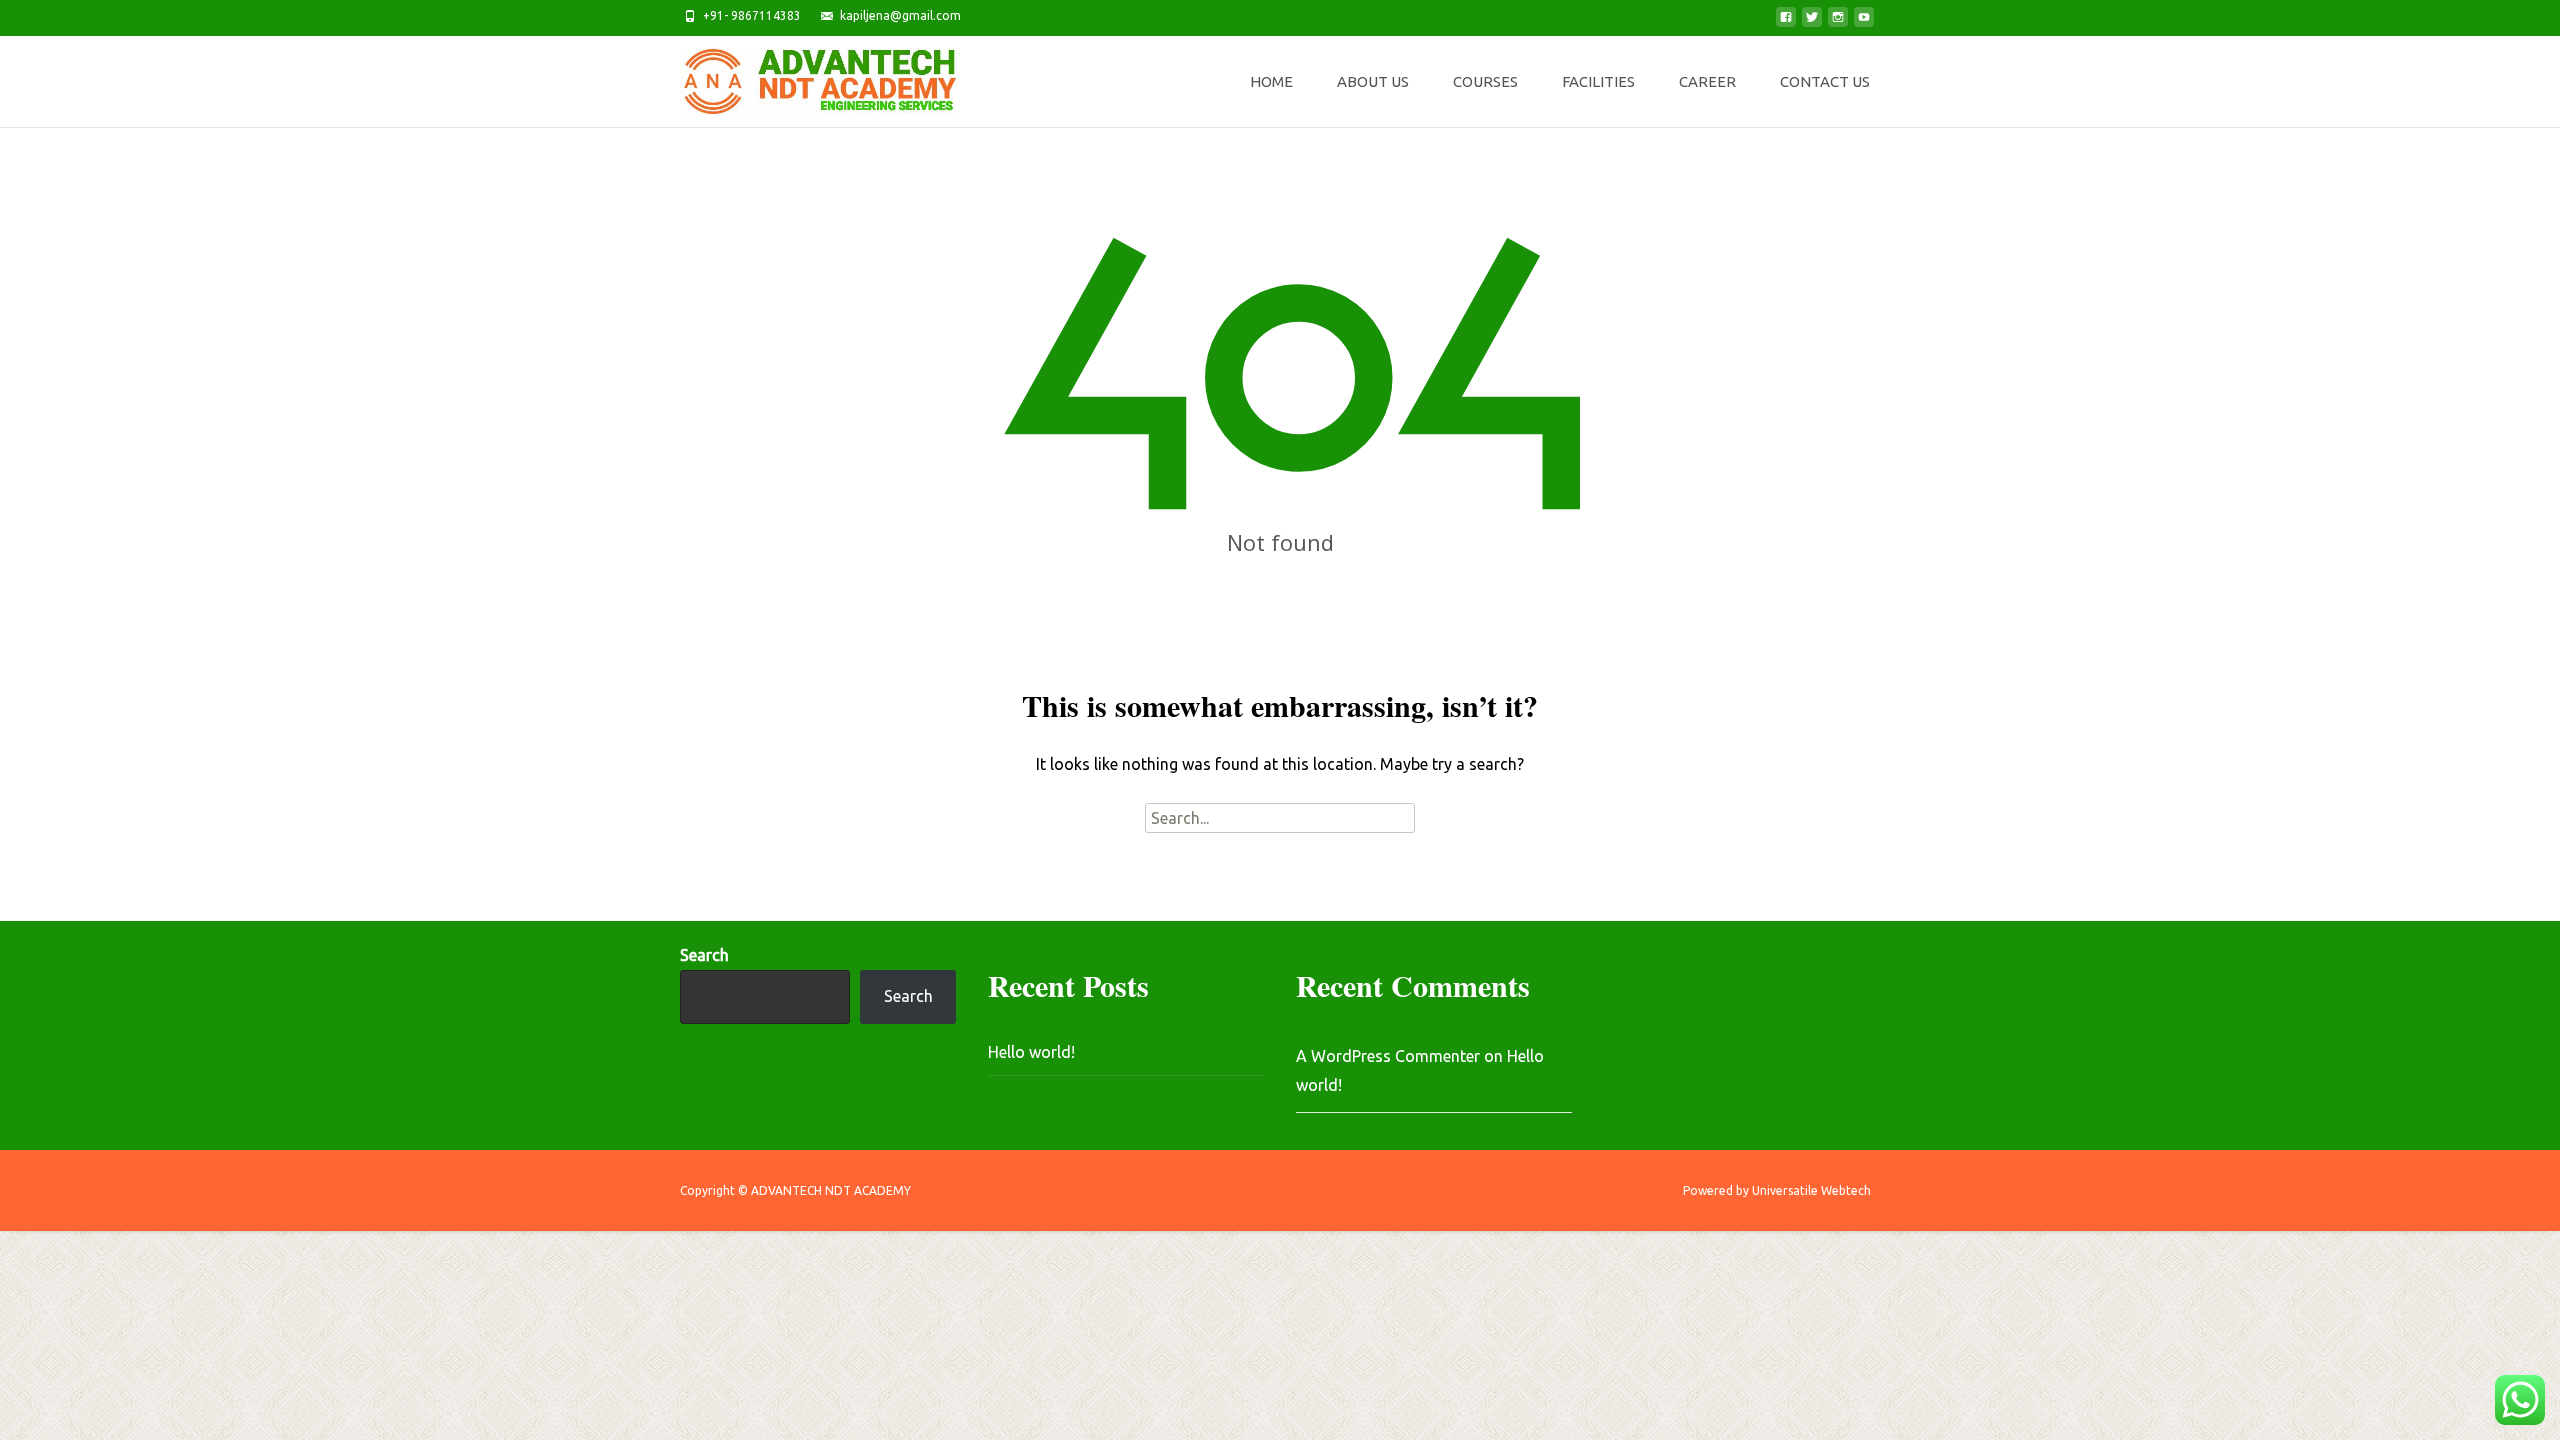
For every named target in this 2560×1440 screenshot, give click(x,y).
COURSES (1485, 81)
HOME (1271, 81)
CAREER (1707, 81)
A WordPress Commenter (1388, 1056)
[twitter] (1812, 23)
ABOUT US (1373, 81)
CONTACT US (1825, 81)
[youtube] (1864, 23)
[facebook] (1786, 23)
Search (704, 955)
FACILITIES (1598, 81)
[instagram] (1838, 23)
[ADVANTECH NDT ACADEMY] (804, 76)
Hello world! (1031, 1052)
